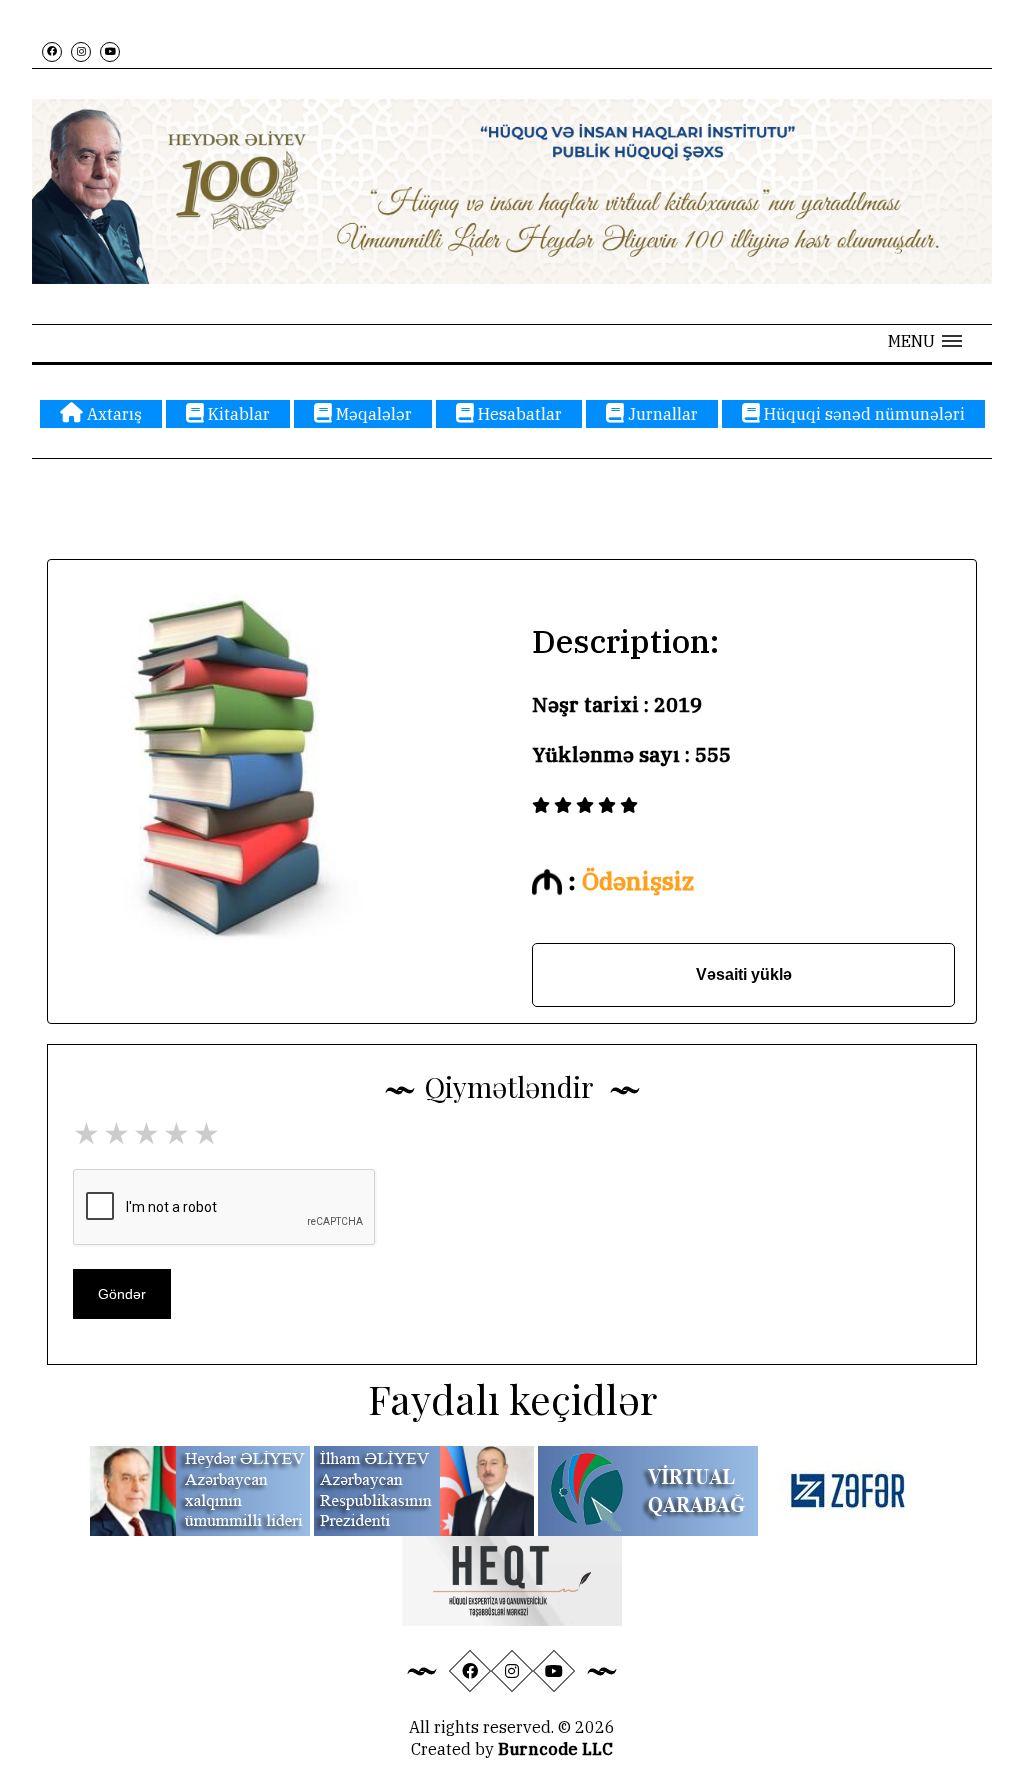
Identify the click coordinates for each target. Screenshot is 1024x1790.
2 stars (118, 1133)
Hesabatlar (518, 414)
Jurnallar (661, 414)
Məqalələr (372, 414)
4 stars (178, 1133)
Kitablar (237, 414)
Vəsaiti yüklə (744, 974)
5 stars (208, 1133)
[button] (925, 341)
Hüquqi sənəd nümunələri (862, 414)
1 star (88, 1133)
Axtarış (112, 414)
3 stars (148, 1133)
